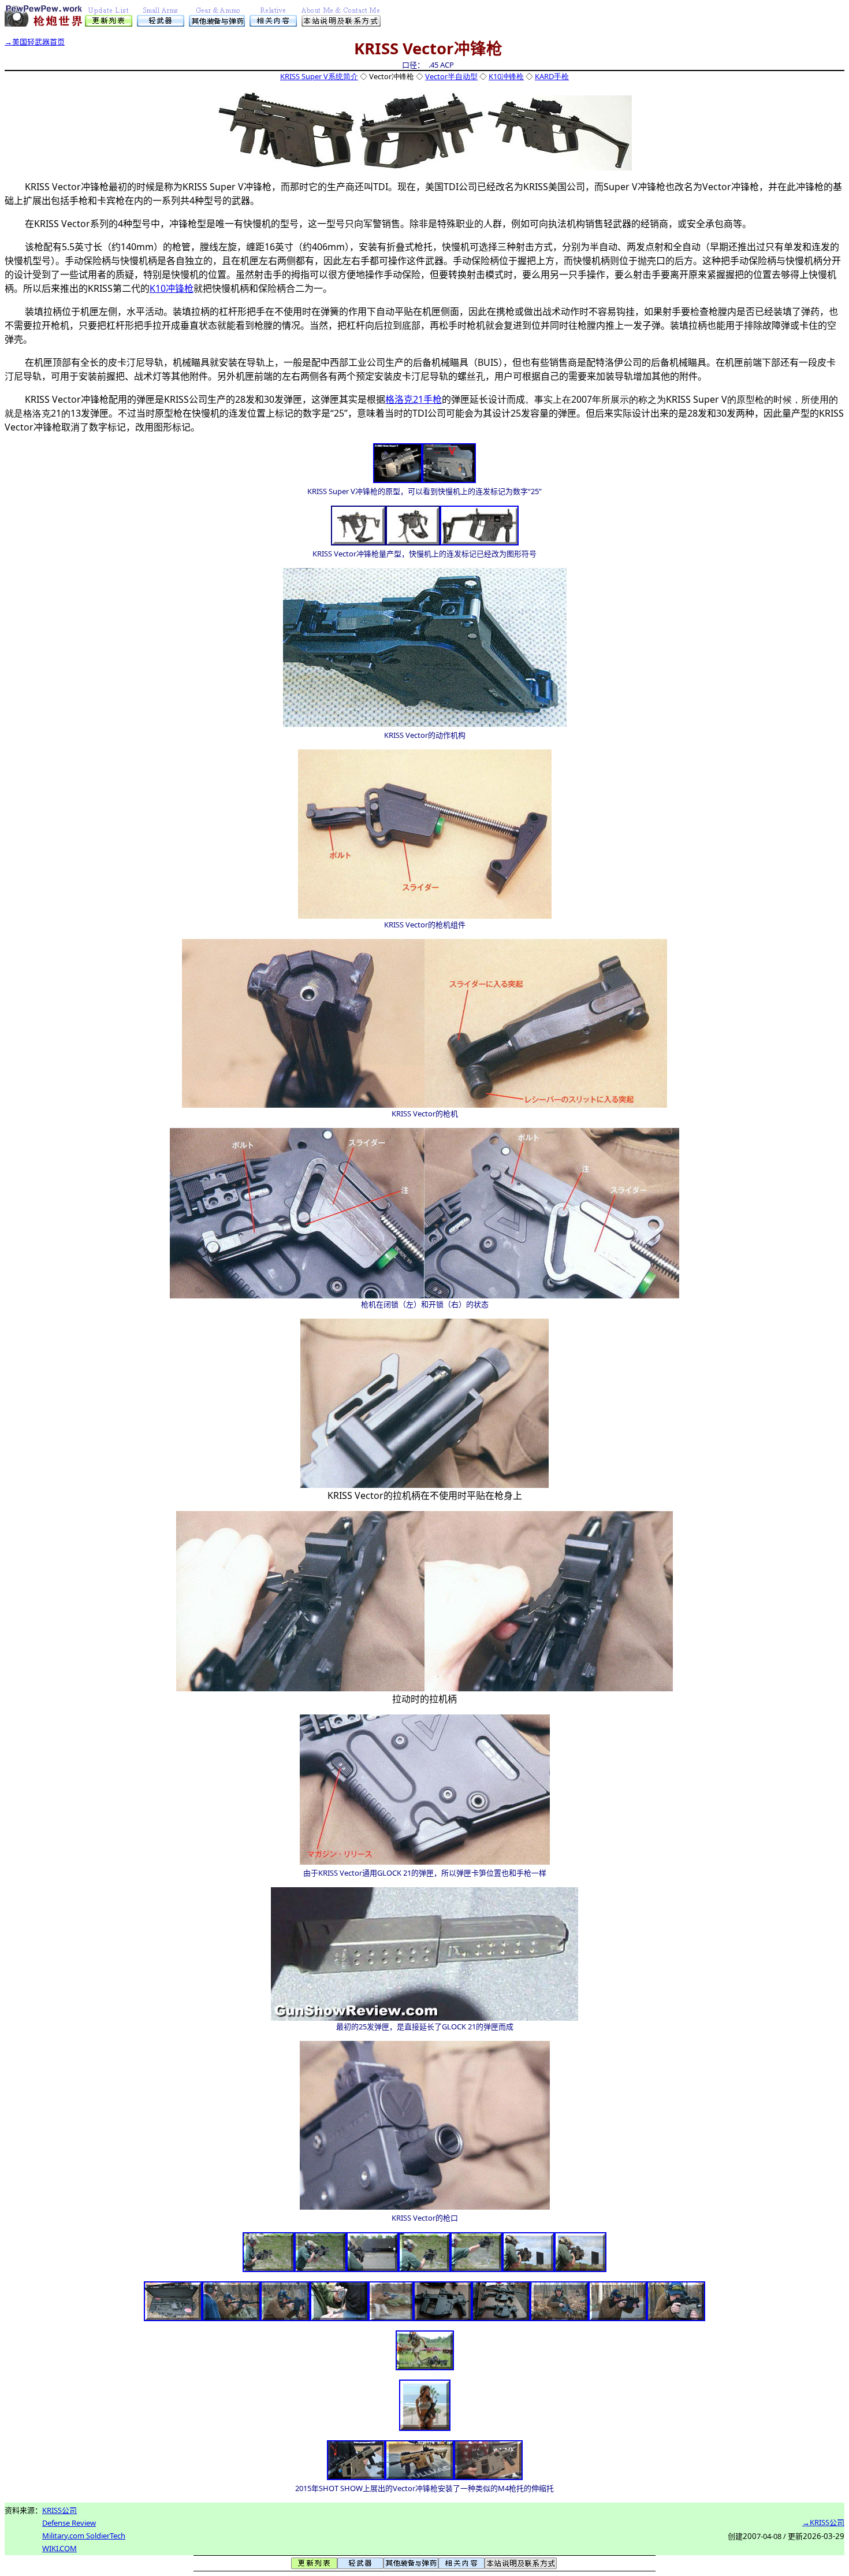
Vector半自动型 (451, 76)
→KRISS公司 (823, 2522)
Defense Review (69, 2523)
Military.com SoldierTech (84, 2536)
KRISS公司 (59, 2510)
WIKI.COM (59, 2548)
